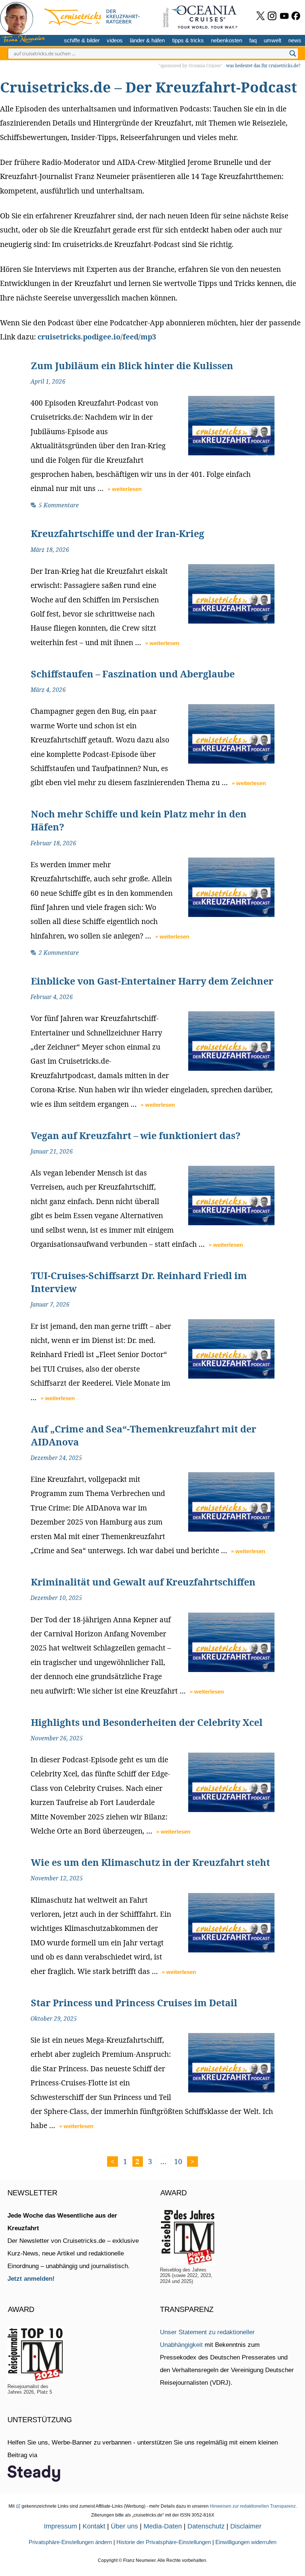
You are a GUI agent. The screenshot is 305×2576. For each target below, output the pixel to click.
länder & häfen (147, 40)
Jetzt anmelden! (31, 2279)
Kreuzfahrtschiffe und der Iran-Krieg (118, 533)
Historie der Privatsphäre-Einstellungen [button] (164, 2542)
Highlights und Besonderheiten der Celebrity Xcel (147, 1722)
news (295, 40)
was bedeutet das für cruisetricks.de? (263, 66)
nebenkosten (227, 40)
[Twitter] (261, 16)
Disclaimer (246, 2526)
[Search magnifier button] (293, 53)
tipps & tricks (188, 40)
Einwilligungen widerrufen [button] (246, 2542)
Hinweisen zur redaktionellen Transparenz (253, 2506)
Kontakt (94, 2526)
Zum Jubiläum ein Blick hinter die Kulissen (132, 365)
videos (115, 40)
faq (253, 40)
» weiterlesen (125, 489)
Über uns (124, 2526)
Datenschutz (206, 2526)
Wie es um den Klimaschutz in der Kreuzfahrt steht (150, 1862)
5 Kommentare (59, 505)
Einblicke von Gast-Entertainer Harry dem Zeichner (152, 981)
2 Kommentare (59, 953)
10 (179, 2161)
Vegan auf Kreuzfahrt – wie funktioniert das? (136, 1135)
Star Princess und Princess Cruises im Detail (134, 2003)
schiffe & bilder (82, 40)
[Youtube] (284, 16)
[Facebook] (296, 16)
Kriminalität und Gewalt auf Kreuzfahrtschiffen (143, 1582)
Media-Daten (163, 2526)
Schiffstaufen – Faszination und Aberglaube (133, 674)
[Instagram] (272, 16)
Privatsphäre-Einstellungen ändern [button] (70, 2542)
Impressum (60, 2526)
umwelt (272, 40)
